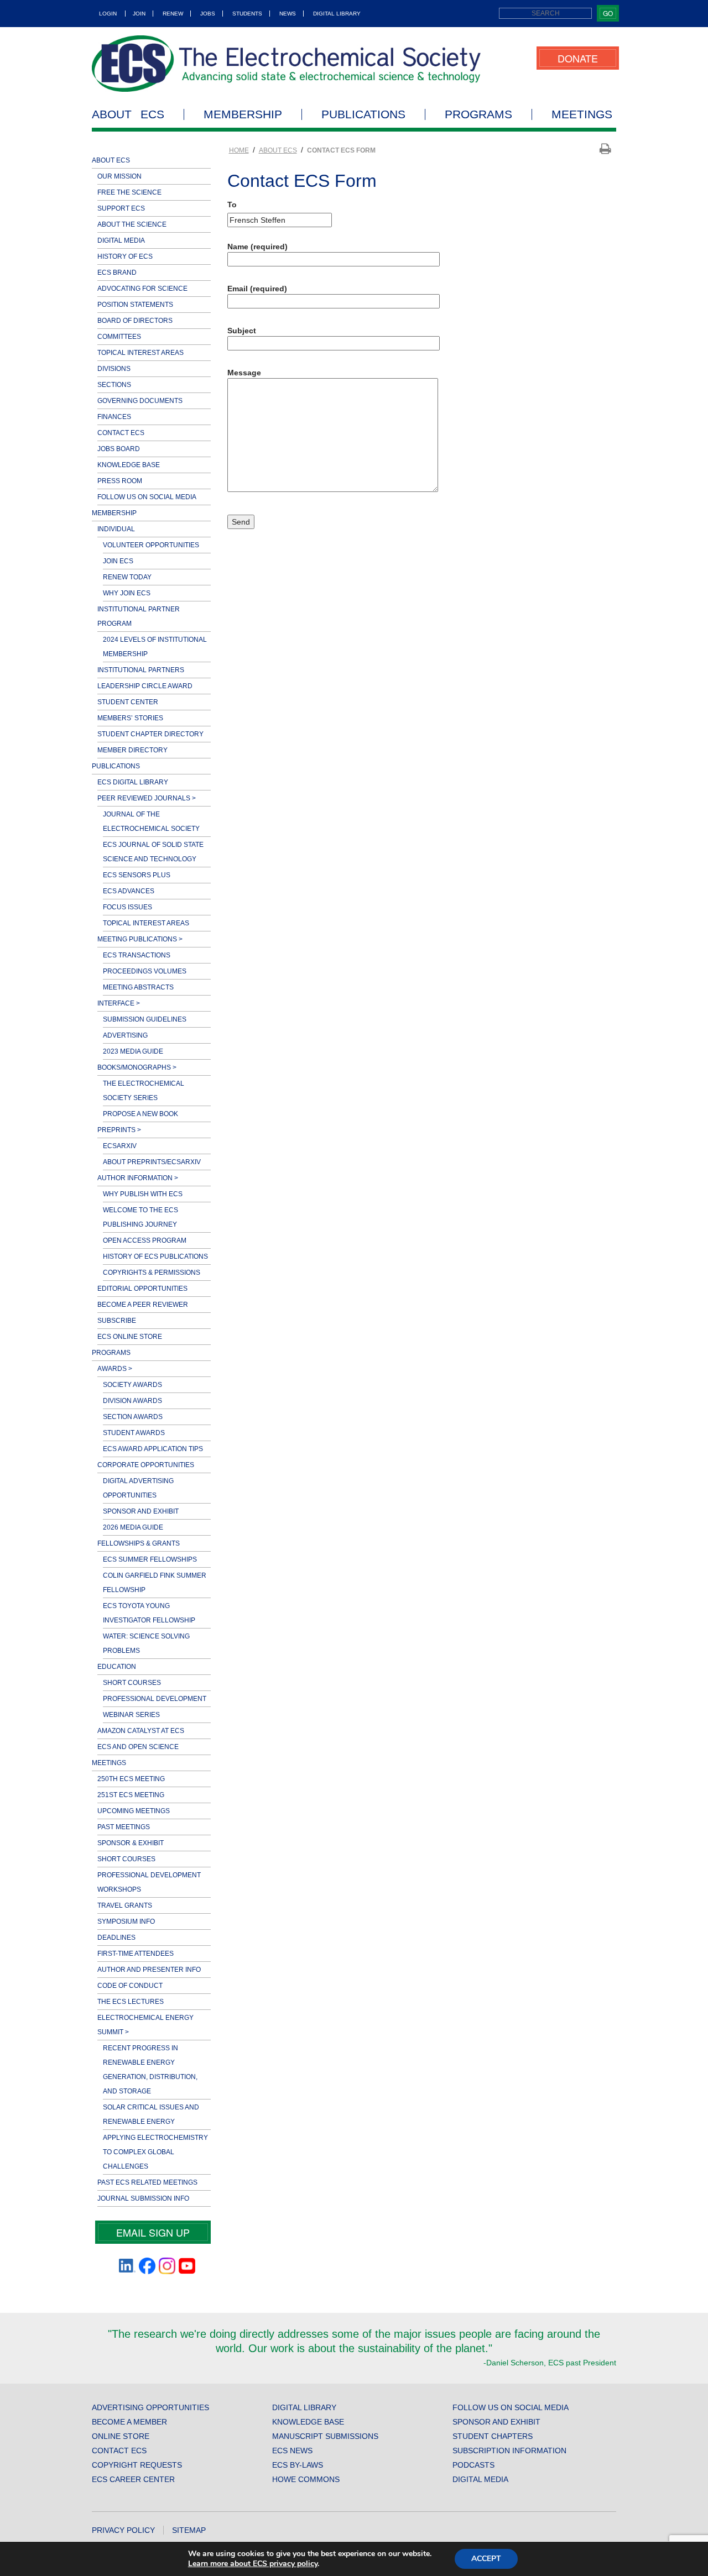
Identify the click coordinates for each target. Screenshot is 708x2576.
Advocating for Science (142, 289)
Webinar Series (131, 1715)
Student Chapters (493, 2436)
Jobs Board (119, 449)
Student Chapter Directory (150, 734)
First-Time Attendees (136, 1954)
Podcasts (473, 2465)
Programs (478, 114)
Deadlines (116, 1938)
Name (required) (257, 247)
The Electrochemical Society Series (144, 1091)
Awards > (115, 1369)
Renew (173, 14)
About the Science (132, 224)
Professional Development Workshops (149, 1882)
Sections (114, 385)
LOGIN (108, 14)
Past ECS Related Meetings (147, 2182)
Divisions (114, 369)
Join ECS (118, 561)
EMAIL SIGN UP (153, 2232)
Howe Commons (306, 2479)
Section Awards (133, 1417)
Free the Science (129, 192)
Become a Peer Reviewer (143, 1305)
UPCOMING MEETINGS (134, 1811)
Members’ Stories (130, 718)
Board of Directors (135, 321)
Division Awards (132, 1401)
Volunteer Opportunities (151, 545)
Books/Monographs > (137, 1067)
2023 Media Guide (133, 1051)
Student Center (128, 702)
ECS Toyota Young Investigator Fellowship (149, 1613)
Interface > (119, 1003)
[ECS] (287, 64)
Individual (116, 529)
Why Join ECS (127, 593)
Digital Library (337, 14)
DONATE (578, 58)
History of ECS (125, 256)
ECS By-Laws (298, 2465)
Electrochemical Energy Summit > (145, 2025)
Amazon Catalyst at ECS (141, 1731)
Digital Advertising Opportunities (138, 1488)
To (232, 205)
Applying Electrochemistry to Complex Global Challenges (155, 2152)
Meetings (582, 114)
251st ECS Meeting (131, 1795)
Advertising (125, 1035)
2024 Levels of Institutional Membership (155, 647)
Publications (363, 114)
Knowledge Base (129, 465)
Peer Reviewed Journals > (147, 798)
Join (139, 14)
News (288, 14)
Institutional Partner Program (139, 616)
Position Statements (135, 305)
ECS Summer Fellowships (150, 1559)
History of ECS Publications (155, 1256)
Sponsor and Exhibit (141, 1511)
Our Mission (119, 176)
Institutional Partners (141, 670)
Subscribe (117, 1321)
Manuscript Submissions (325, 2436)
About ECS (128, 114)
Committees (119, 337)
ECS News (292, 2451)
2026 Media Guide (133, 1527)
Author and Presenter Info (149, 1970)
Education (117, 1667)
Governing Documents (140, 401)
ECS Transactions (137, 955)
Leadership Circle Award (145, 686)
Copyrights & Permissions (152, 1273)
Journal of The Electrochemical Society (151, 821)
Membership (243, 114)
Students (247, 14)
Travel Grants (125, 1905)
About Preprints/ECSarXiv (152, 1162)
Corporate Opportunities (146, 1465)
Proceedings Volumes (145, 971)
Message (244, 373)
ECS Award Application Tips (153, 1449)
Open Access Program (145, 1240)
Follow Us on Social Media (147, 497)
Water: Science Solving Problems (146, 1643)
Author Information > (138, 1178)
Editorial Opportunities (142, 1289)
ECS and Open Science (138, 1747)
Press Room (120, 481)
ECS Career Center (133, 2479)
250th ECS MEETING (131, 1779)
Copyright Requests (137, 2465)
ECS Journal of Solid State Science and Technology (153, 852)
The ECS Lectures (131, 2002)
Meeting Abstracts (138, 987)
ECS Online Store (130, 1337)
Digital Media (121, 240)
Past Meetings (124, 1827)
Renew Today (127, 577)
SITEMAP (189, 2530)
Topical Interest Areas (140, 353)
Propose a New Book (140, 1114)
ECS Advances (129, 891)
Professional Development (155, 1699)
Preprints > (119, 1130)
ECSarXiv (120, 1146)
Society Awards (132, 1385)
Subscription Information (509, 2451)
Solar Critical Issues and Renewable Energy (151, 2114)
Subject (242, 331)
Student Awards (134, 1433)
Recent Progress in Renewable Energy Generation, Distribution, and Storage (150, 2070)
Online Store (121, 2436)
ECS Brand (117, 273)
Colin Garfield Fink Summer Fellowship (155, 1583)
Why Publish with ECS (143, 1194)
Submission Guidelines (145, 1019)
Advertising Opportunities (150, 2407)
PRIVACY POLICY (123, 2530)
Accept (486, 2559)
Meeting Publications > (140, 939)
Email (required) (257, 289)
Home (239, 150)
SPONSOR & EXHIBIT (131, 1843)
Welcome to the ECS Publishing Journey (140, 1217)
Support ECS (121, 208)
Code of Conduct (130, 1986)
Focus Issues (127, 907)
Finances (114, 417)
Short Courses (132, 1683)
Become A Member (129, 2422)
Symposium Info (126, 1921)
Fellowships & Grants (139, 1543)
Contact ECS (121, 433)
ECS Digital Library (133, 782)
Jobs (208, 14)
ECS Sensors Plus (137, 875)
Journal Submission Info (143, 2198)
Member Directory (132, 750)
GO (608, 13)
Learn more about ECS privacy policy (253, 2564)
